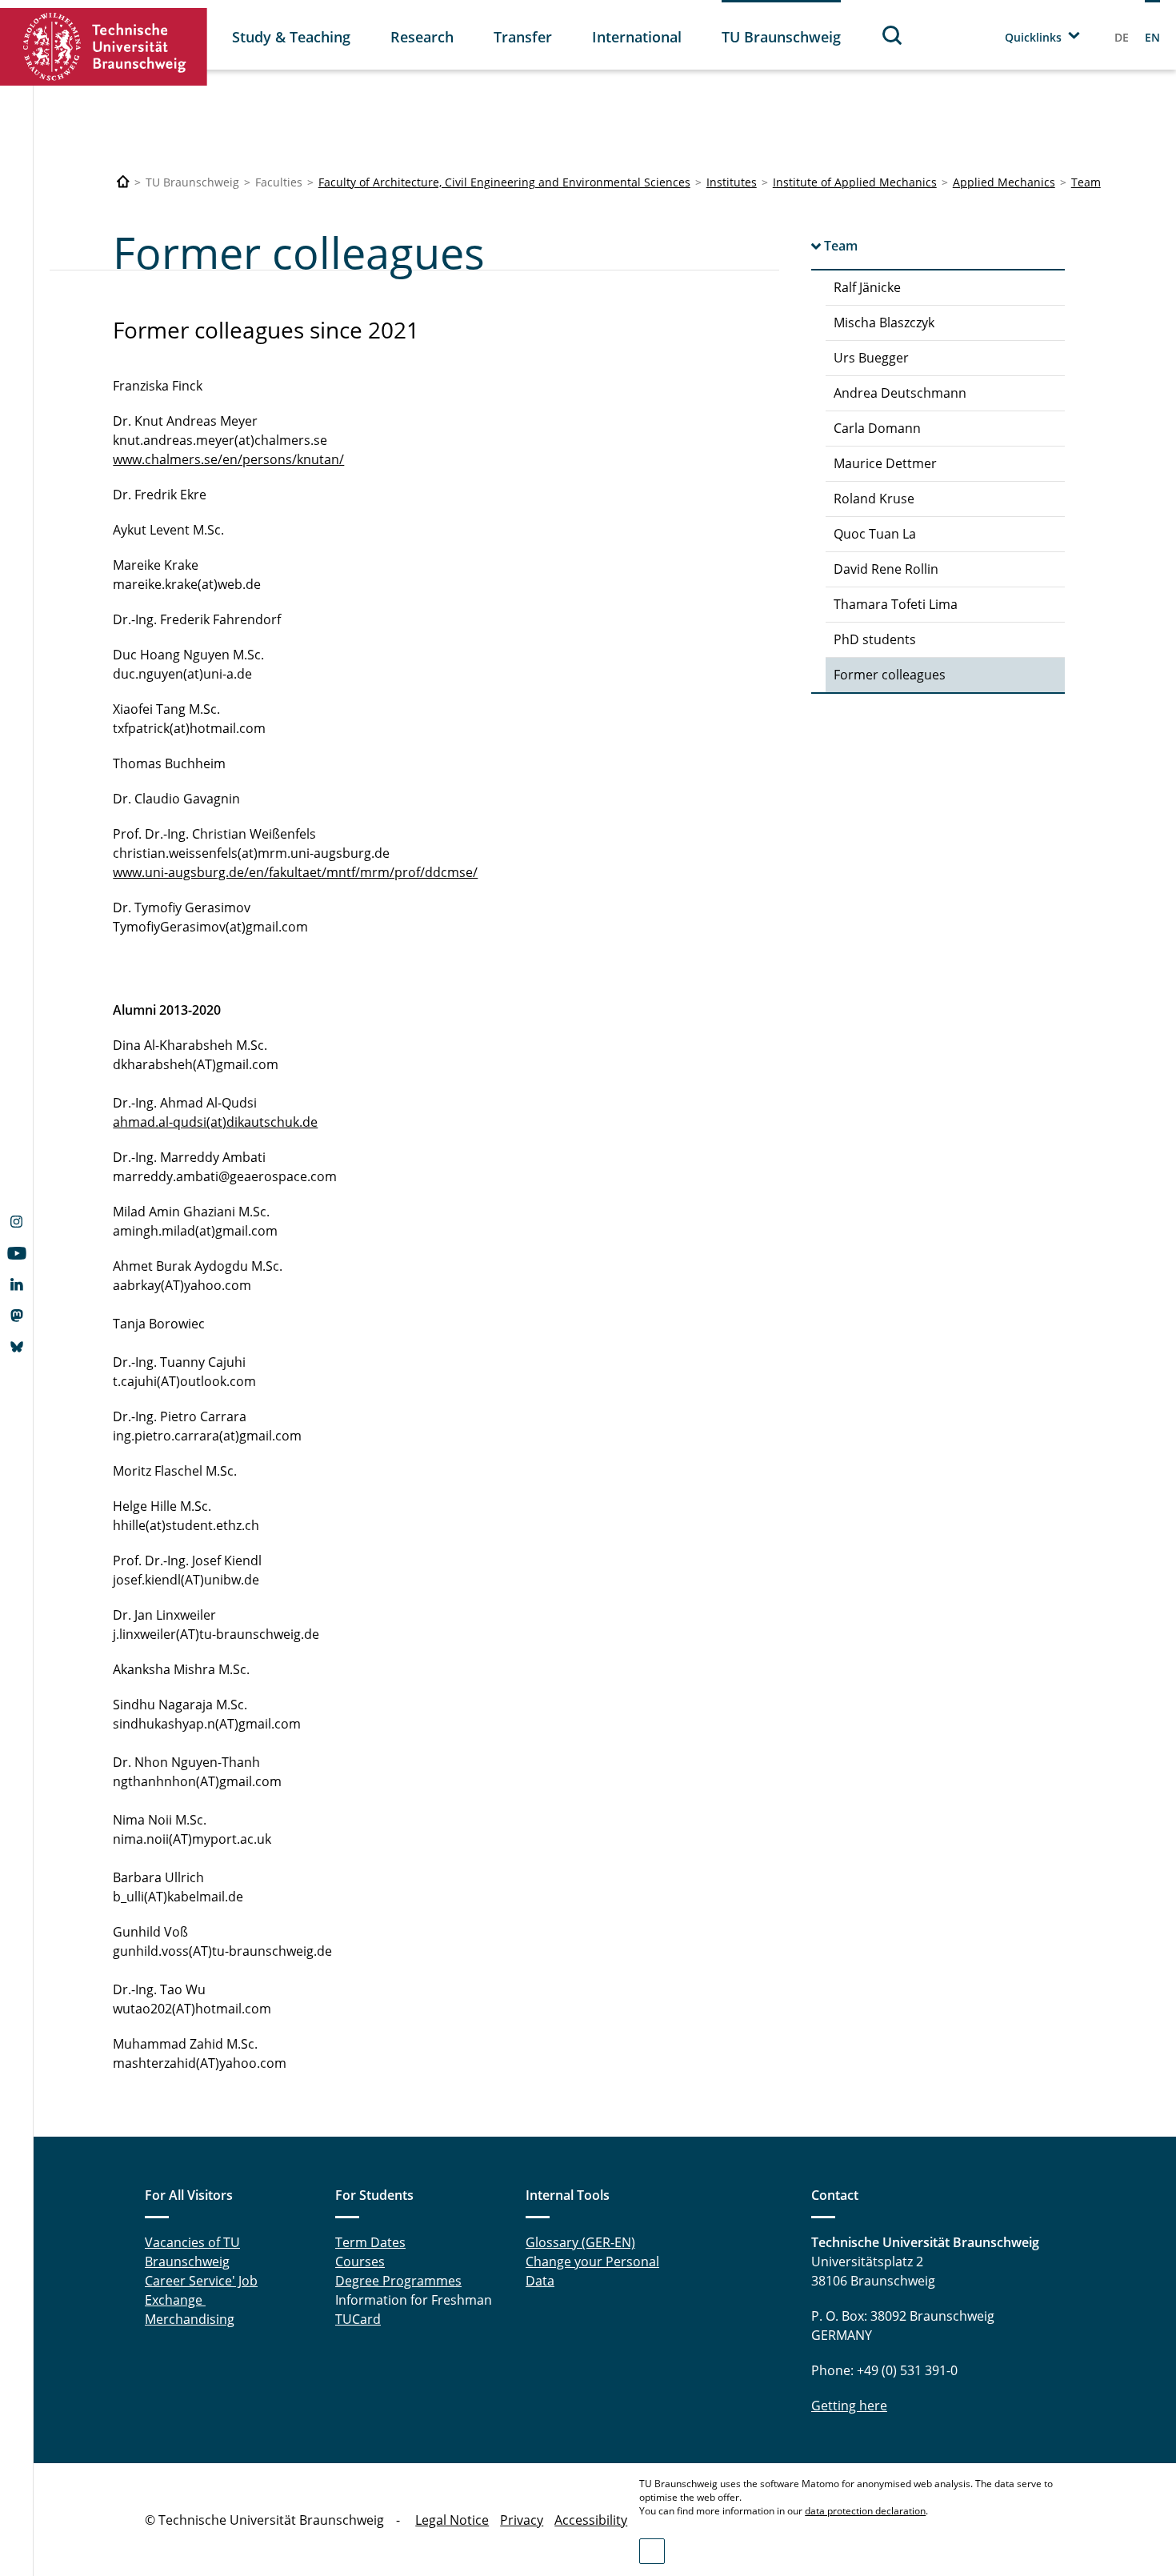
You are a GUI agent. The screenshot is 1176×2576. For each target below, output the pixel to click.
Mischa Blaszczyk (884, 323)
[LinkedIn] (16, 1286)
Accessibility (591, 2520)
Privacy (522, 2520)
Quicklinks (1033, 37)
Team (1086, 182)
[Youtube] (16, 1255)
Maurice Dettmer (885, 463)
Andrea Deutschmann (900, 393)
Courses (360, 2262)
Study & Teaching (291, 37)
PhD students (875, 639)
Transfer (523, 37)
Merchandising (190, 2319)
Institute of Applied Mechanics (855, 182)
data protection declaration (865, 2511)
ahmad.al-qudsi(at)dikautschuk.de (215, 1122)
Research (422, 37)
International (637, 37)
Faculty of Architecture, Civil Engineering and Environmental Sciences (504, 182)
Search (893, 35)
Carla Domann (877, 428)
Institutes (732, 182)
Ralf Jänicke (867, 287)
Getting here (849, 2406)
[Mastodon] (16, 1317)
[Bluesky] (16, 1348)
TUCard (358, 2319)
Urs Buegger (871, 358)
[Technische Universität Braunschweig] (104, 47)
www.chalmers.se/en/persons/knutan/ (228, 459)
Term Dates (370, 2242)
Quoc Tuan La (875, 534)
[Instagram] (16, 1224)
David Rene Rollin (886, 569)
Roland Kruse (874, 499)
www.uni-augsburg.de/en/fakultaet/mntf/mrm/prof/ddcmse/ (295, 872)
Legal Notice (452, 2520)
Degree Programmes (398, 2281)
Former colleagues (890, 675)
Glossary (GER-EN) (580, 2242)
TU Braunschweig (781, 37)
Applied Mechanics (1004, 182)
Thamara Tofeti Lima (896, 604)
